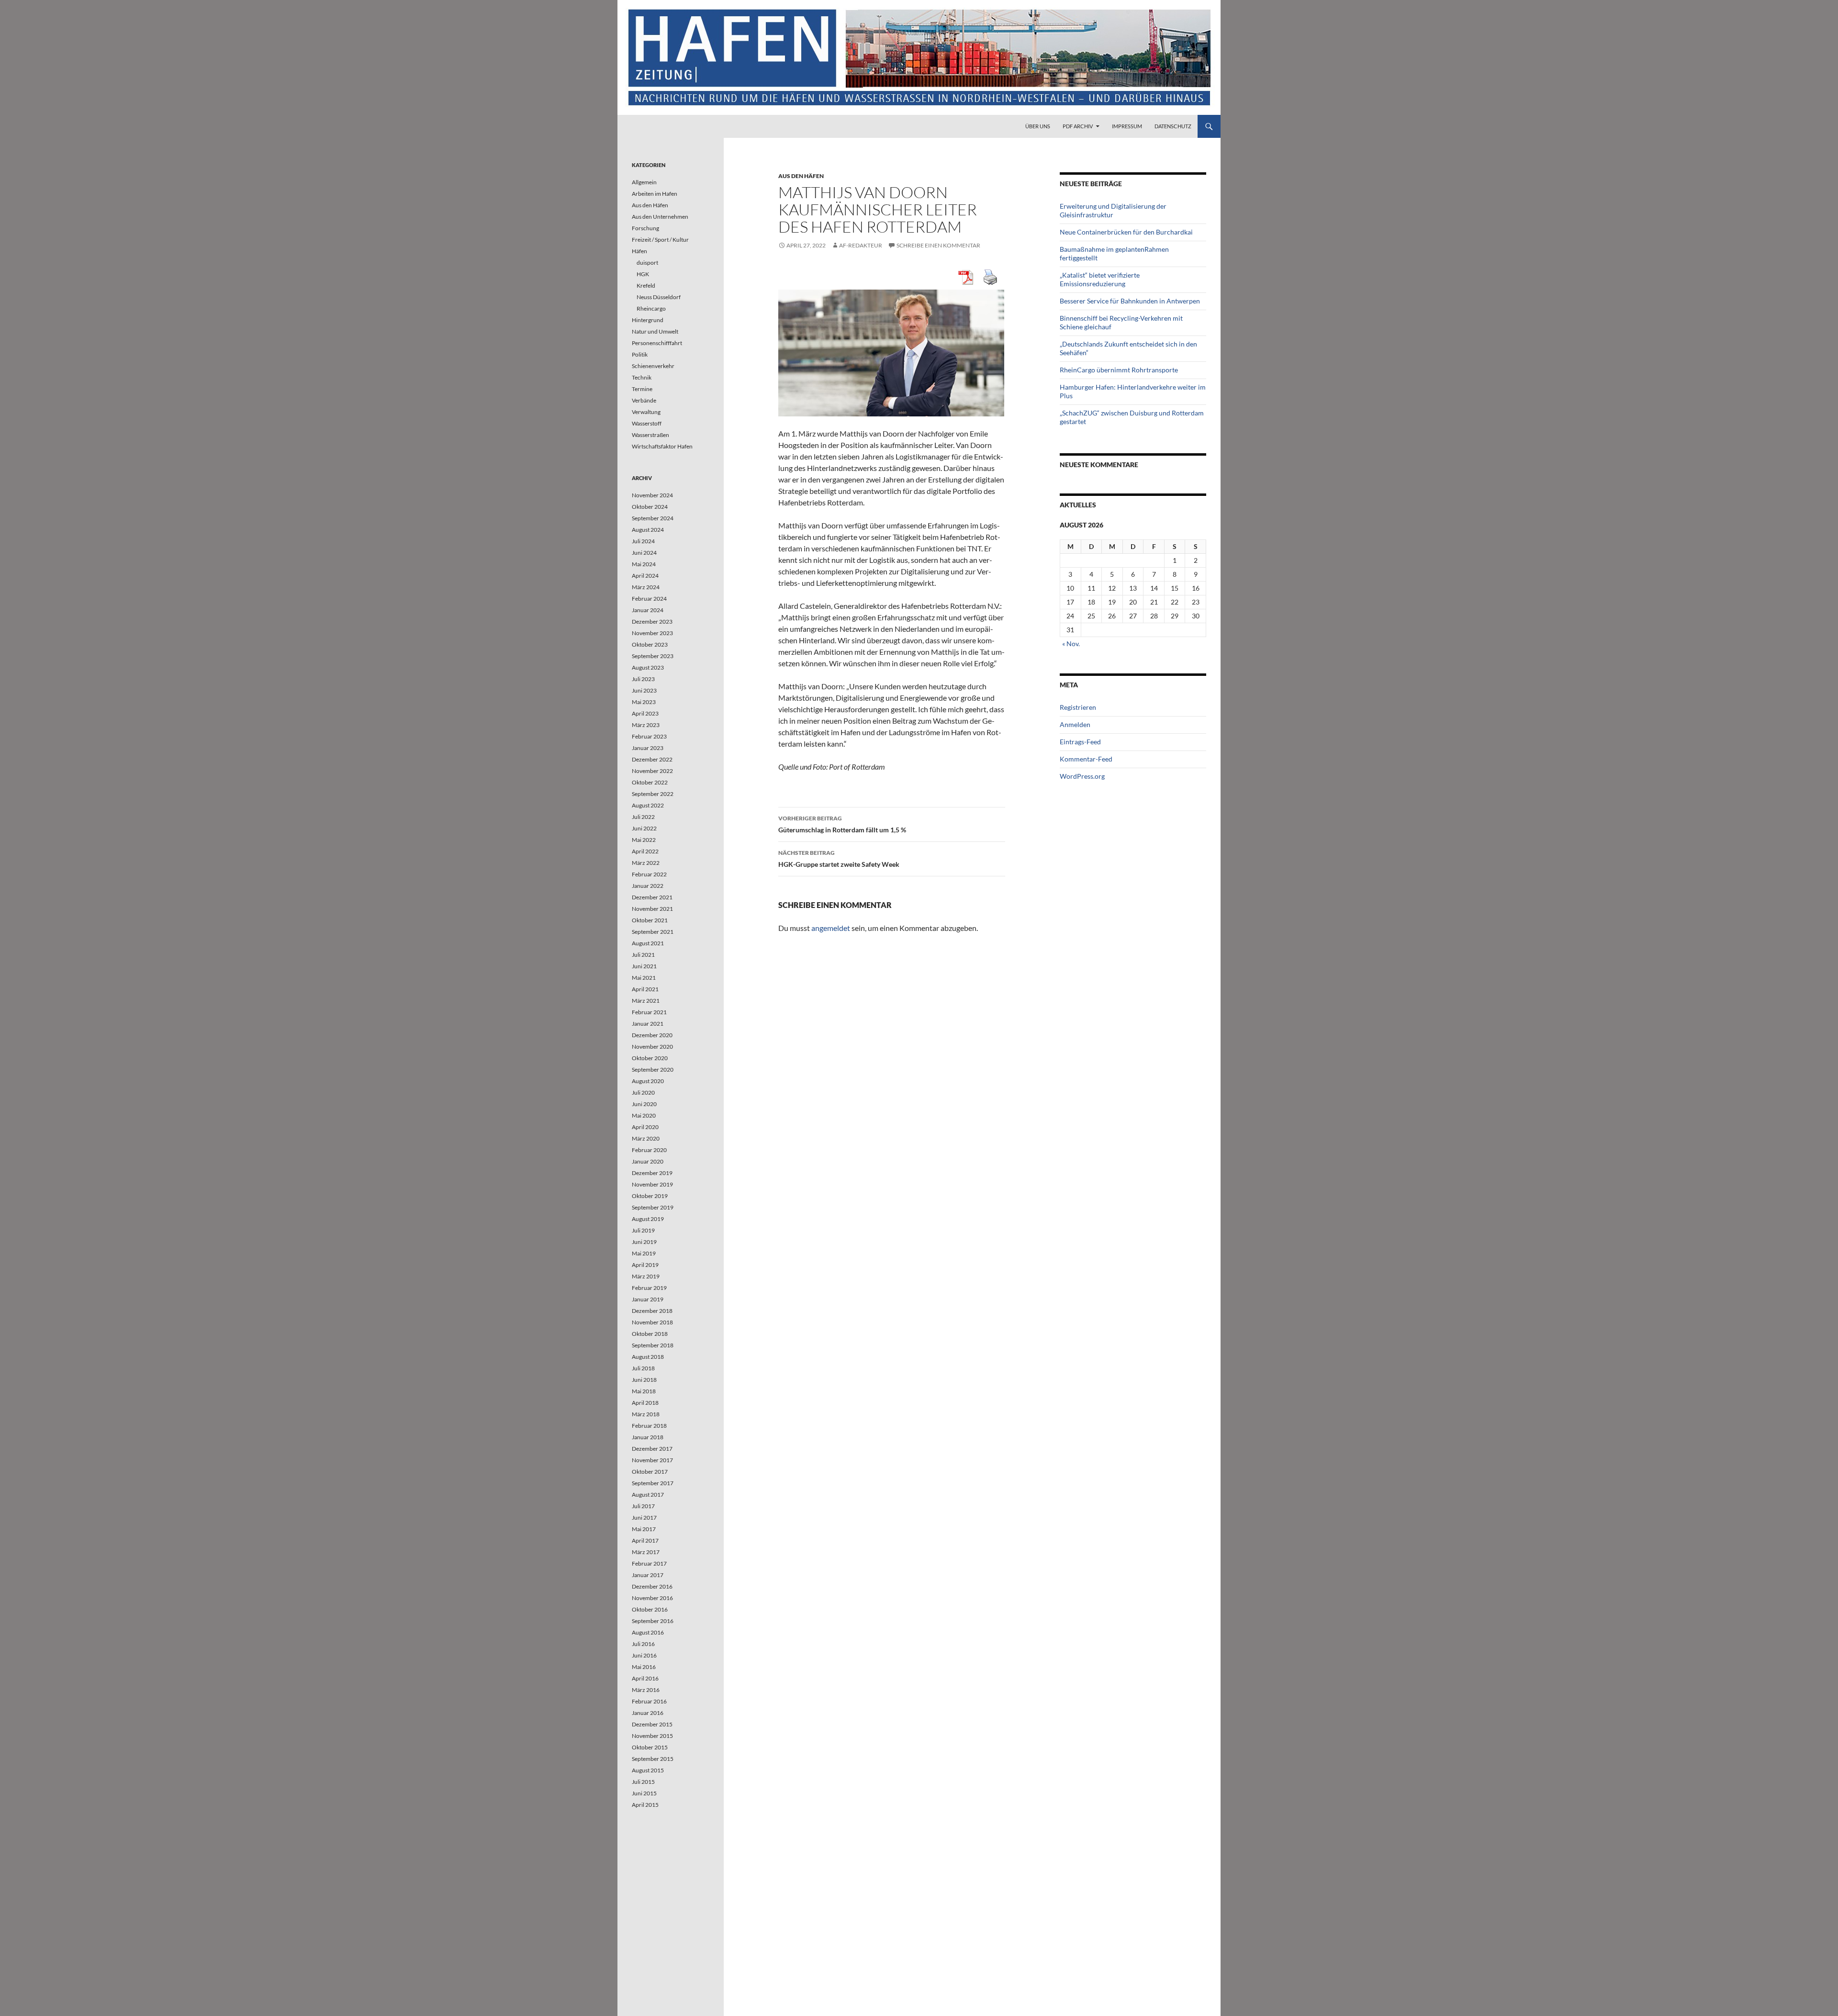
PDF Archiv (1078, 126)
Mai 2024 (644, 564)
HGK (643, 274)
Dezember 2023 (652, 622)
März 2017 (646, 1552)
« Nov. (1071, 644)
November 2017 (652, 1460)
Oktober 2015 (650, 1747)
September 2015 (653, 1759)
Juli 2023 (643, 679)
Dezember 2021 (652, 897)
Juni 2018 (644, 1380)
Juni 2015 (644, 1793)
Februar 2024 (649, 599)
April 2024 (645, 576)
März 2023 (646, 725)
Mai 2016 (644, 1667)
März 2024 (646, 587)
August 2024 (648, 530)
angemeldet (831, 928)
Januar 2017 (648, 1575)
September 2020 (653, 1070)
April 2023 (645, 713)
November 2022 (652, 771)
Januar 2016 (648, 1713)
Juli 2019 (643, 1230)
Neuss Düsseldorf (659, 297)
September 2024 (653, 518)
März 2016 (646, 1690)
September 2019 (653, 1207)
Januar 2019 (648, 1299)
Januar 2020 (648, 1161)
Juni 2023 (644, 690)
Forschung (645, 228)
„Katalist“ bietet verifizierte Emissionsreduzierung (1100, 279)
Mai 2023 (644, 702)
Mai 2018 (644, 1391)
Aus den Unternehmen (660, 217)
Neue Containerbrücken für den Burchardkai (1126, 232)
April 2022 (645, 851)
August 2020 (648, 1081)
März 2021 (646, 1001)
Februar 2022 (649, 874)
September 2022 (653, 794)
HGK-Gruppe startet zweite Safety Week (839, 859)
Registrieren (1078, 707)
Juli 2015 (643, 1782)
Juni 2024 (644, 553)
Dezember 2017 (652, 1449)
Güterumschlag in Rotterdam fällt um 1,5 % (842, 824)
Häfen (639, 251)
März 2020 (646, 1138)
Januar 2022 (648, 886)
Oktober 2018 (650, 1334)
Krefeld (646, 286)
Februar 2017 (649, 1563)
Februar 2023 (649, 736)
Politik (640, 354)
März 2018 (646, 1414)
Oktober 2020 (650, 1058)
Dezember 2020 (652, 1035)
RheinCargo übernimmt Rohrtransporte (1119, 370)
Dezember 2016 (652, 1586)
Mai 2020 (644, 1115)
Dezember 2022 (652, 759)
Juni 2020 (644, 1104)
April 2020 (645, 1127)
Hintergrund (648, 320)
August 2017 (648, 1495)
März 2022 (646, 863)
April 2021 (645, 989)
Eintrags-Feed (1080, 742)
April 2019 (645, 1265)
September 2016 (653, 1621)
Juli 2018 (643, 1368)
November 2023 (652, 633)
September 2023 (653, 656)
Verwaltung (646, 412)
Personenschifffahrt (657, 343)
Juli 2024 (643, 541)
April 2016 (645, 1678)
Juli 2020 (643, 1092)
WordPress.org (1082, 776)
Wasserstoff (647, 423)
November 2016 (652, 1598)
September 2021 (653, 932)
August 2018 (648, 1357)
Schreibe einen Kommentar (938, 245)
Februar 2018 (649, 1426)
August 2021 (648, 943)
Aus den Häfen (801, 176)
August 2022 (648, 805)
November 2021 (652, 909)
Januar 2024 (648, 610)
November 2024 (652, 495)
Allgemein (644, 182)
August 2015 (648, 1770)
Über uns (1038, 126)
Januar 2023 (648, 748)
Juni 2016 (644, 1655)
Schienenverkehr (653, 366)
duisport (647, 263)
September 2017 (653, 1483)
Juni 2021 (644, 966)
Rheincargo (651, 308)
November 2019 (652, 1184)
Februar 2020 (649, 1150)
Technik (642, 377)
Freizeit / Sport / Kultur (660, 240)
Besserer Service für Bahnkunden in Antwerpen (1130, 301)
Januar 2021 (648, 1024)
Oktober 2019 (650, 1196)
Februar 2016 (649, 1701)
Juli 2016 (643, 1644)
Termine (642, 389)
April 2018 (645, 1403)
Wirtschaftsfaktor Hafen (662, 446)
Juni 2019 (644, 1242)
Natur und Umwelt (655, 331)
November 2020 (652, 1047)
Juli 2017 (643, 1506)
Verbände (644, 400)
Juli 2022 (643, 817)
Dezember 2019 (652, 1173)
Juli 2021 (643, 955)
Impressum (1127, 126)
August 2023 (648, 667)
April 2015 (645, 1805)
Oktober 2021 (650, 920)
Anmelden (1075, 724)
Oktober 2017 (650, 1472)
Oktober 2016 (650, 1609)
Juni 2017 (644, 1518)
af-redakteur (861, 245)
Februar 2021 (649, 1012)
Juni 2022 (644, 828)
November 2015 (652, 1736)
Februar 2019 (649, 1288)
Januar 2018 (648, 1437)
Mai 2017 (644, 1529)
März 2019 (646, 1276)
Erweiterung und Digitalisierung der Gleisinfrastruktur (1113, 210)
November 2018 (652, 1322)
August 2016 (648, 1632)
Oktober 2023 (650, 644)
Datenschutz (1173, 126)
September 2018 (653, 1345)
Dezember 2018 (652, 1311)
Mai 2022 (644, 840)
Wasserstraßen (650, 435)
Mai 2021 (644, 978)
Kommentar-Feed (1086, 759)
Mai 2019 (644, 1253)
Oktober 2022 (650, 782)
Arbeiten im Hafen (655, 194)
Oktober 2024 (650, 507)
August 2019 (648, 1219)
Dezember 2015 (652, 1724)
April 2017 (645, 1540)
